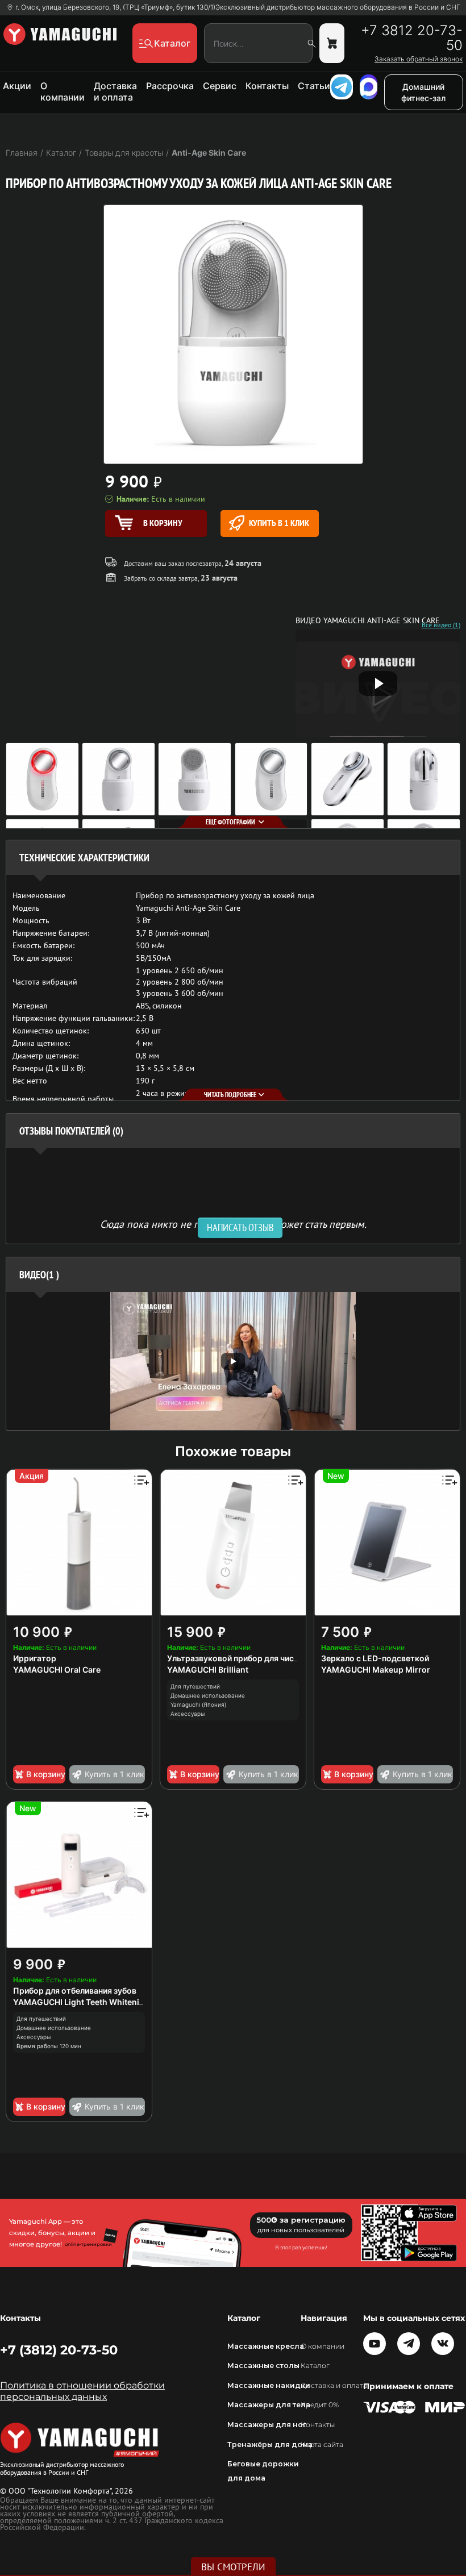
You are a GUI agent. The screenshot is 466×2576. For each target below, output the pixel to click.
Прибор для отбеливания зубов (75, 1991)
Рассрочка (170, 86)
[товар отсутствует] (332, 43)
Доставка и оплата (115, 91)
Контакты (267, 86)
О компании (63, 91)
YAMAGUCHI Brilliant (208, 1670)
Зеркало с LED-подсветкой (375, 1658)
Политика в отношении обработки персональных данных (82, 2391)
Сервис (220, 86)
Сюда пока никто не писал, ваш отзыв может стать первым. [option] (233, 1224)
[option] (233, 1361)
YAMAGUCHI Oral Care (57, 1670)
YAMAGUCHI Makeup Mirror (376, 1670)
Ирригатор (35, 1658)
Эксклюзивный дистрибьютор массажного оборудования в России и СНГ (338, 7)
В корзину (46, 1774)
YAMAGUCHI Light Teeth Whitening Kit (87, 2002)
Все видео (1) (441, 625)
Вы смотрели (233, 2567)
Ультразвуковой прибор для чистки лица (247, 1658)
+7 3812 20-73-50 (412, 38)
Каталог (315, 2365)
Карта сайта (322, 2444)
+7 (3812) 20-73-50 (59, 2350)
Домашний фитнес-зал (423, 92)
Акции (17, 86)
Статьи (314, 86)
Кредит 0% (320, 2405)
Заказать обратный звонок (419, 59)
